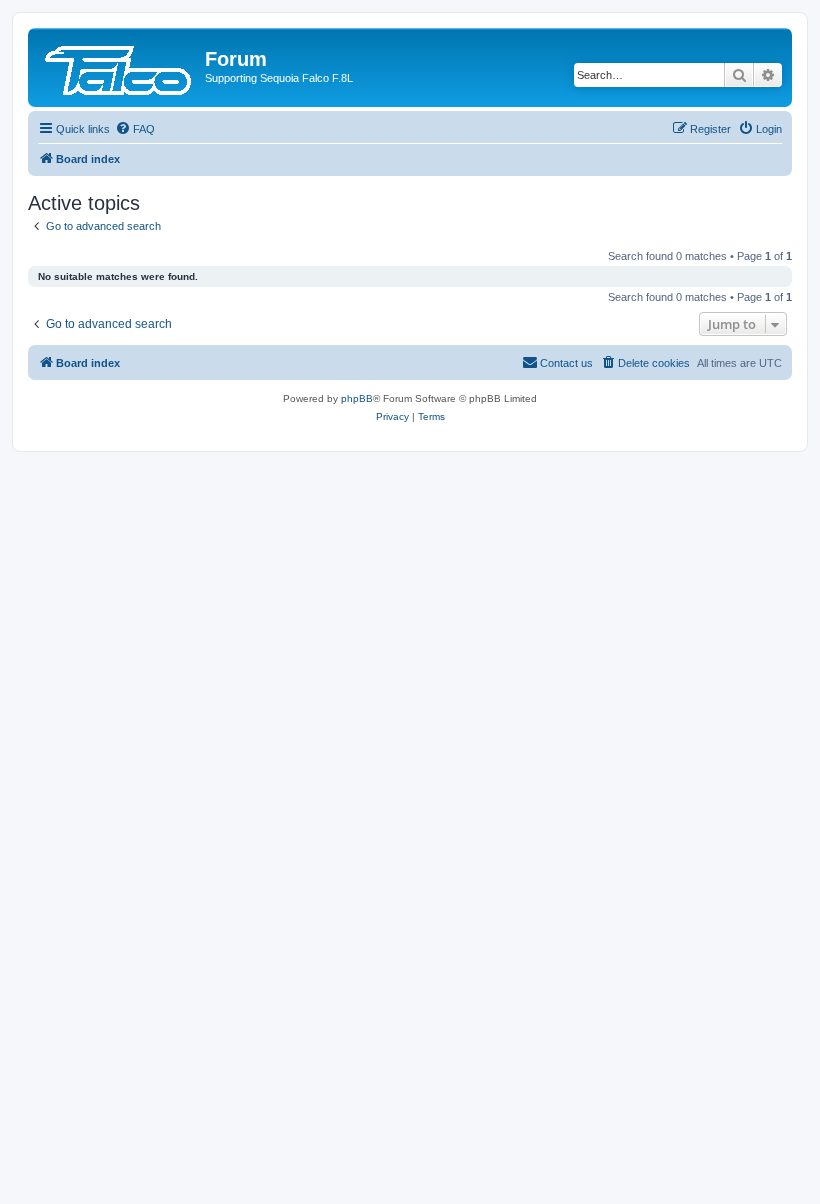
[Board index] (119, 65)
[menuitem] (135, 129)
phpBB (357, 398)
